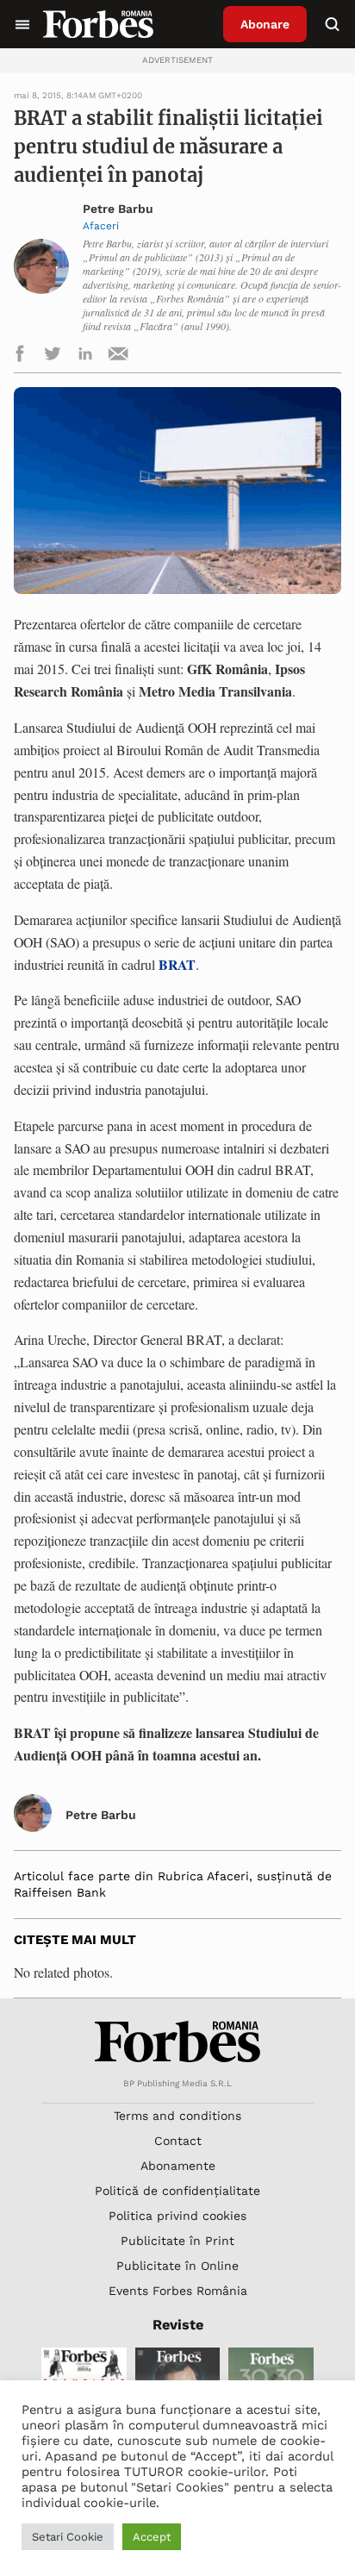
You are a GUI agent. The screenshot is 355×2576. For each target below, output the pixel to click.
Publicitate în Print (177, 2241)
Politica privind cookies (177, 2216)
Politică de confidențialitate (177, 2191)
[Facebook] (20, 356)
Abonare (265, 24)
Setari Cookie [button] (68, 2537)
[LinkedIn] (85, 356)
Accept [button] (152, 2537)
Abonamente (178, 2166)
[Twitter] (53, 356)
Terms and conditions (177, 2116)
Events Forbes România (178, 2291)
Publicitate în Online (177, 2266)
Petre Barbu (118, 209)
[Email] (118, 356)
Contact (178, 2141)
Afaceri (101, 226)
